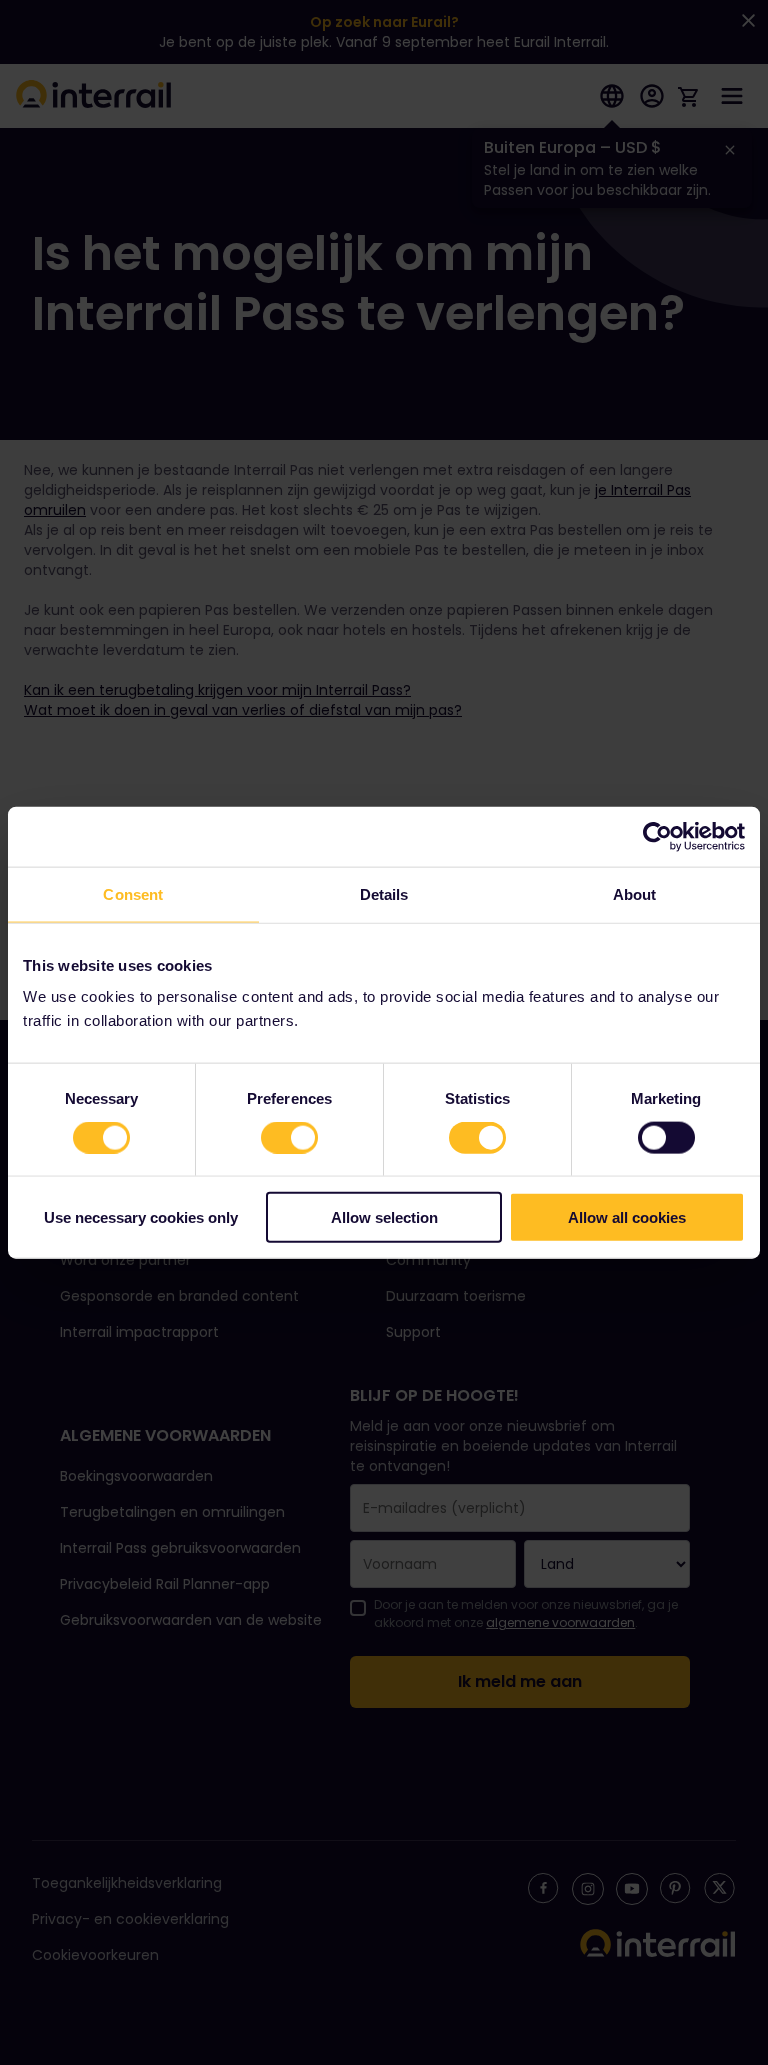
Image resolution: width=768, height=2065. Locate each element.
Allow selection (384, 1217)
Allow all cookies (627, 1217)
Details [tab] (384, 893)
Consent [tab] (133, 893)
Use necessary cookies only (141, 1217)
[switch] (289, 1137)
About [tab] (635, 893)
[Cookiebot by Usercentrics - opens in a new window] (657, 836)
